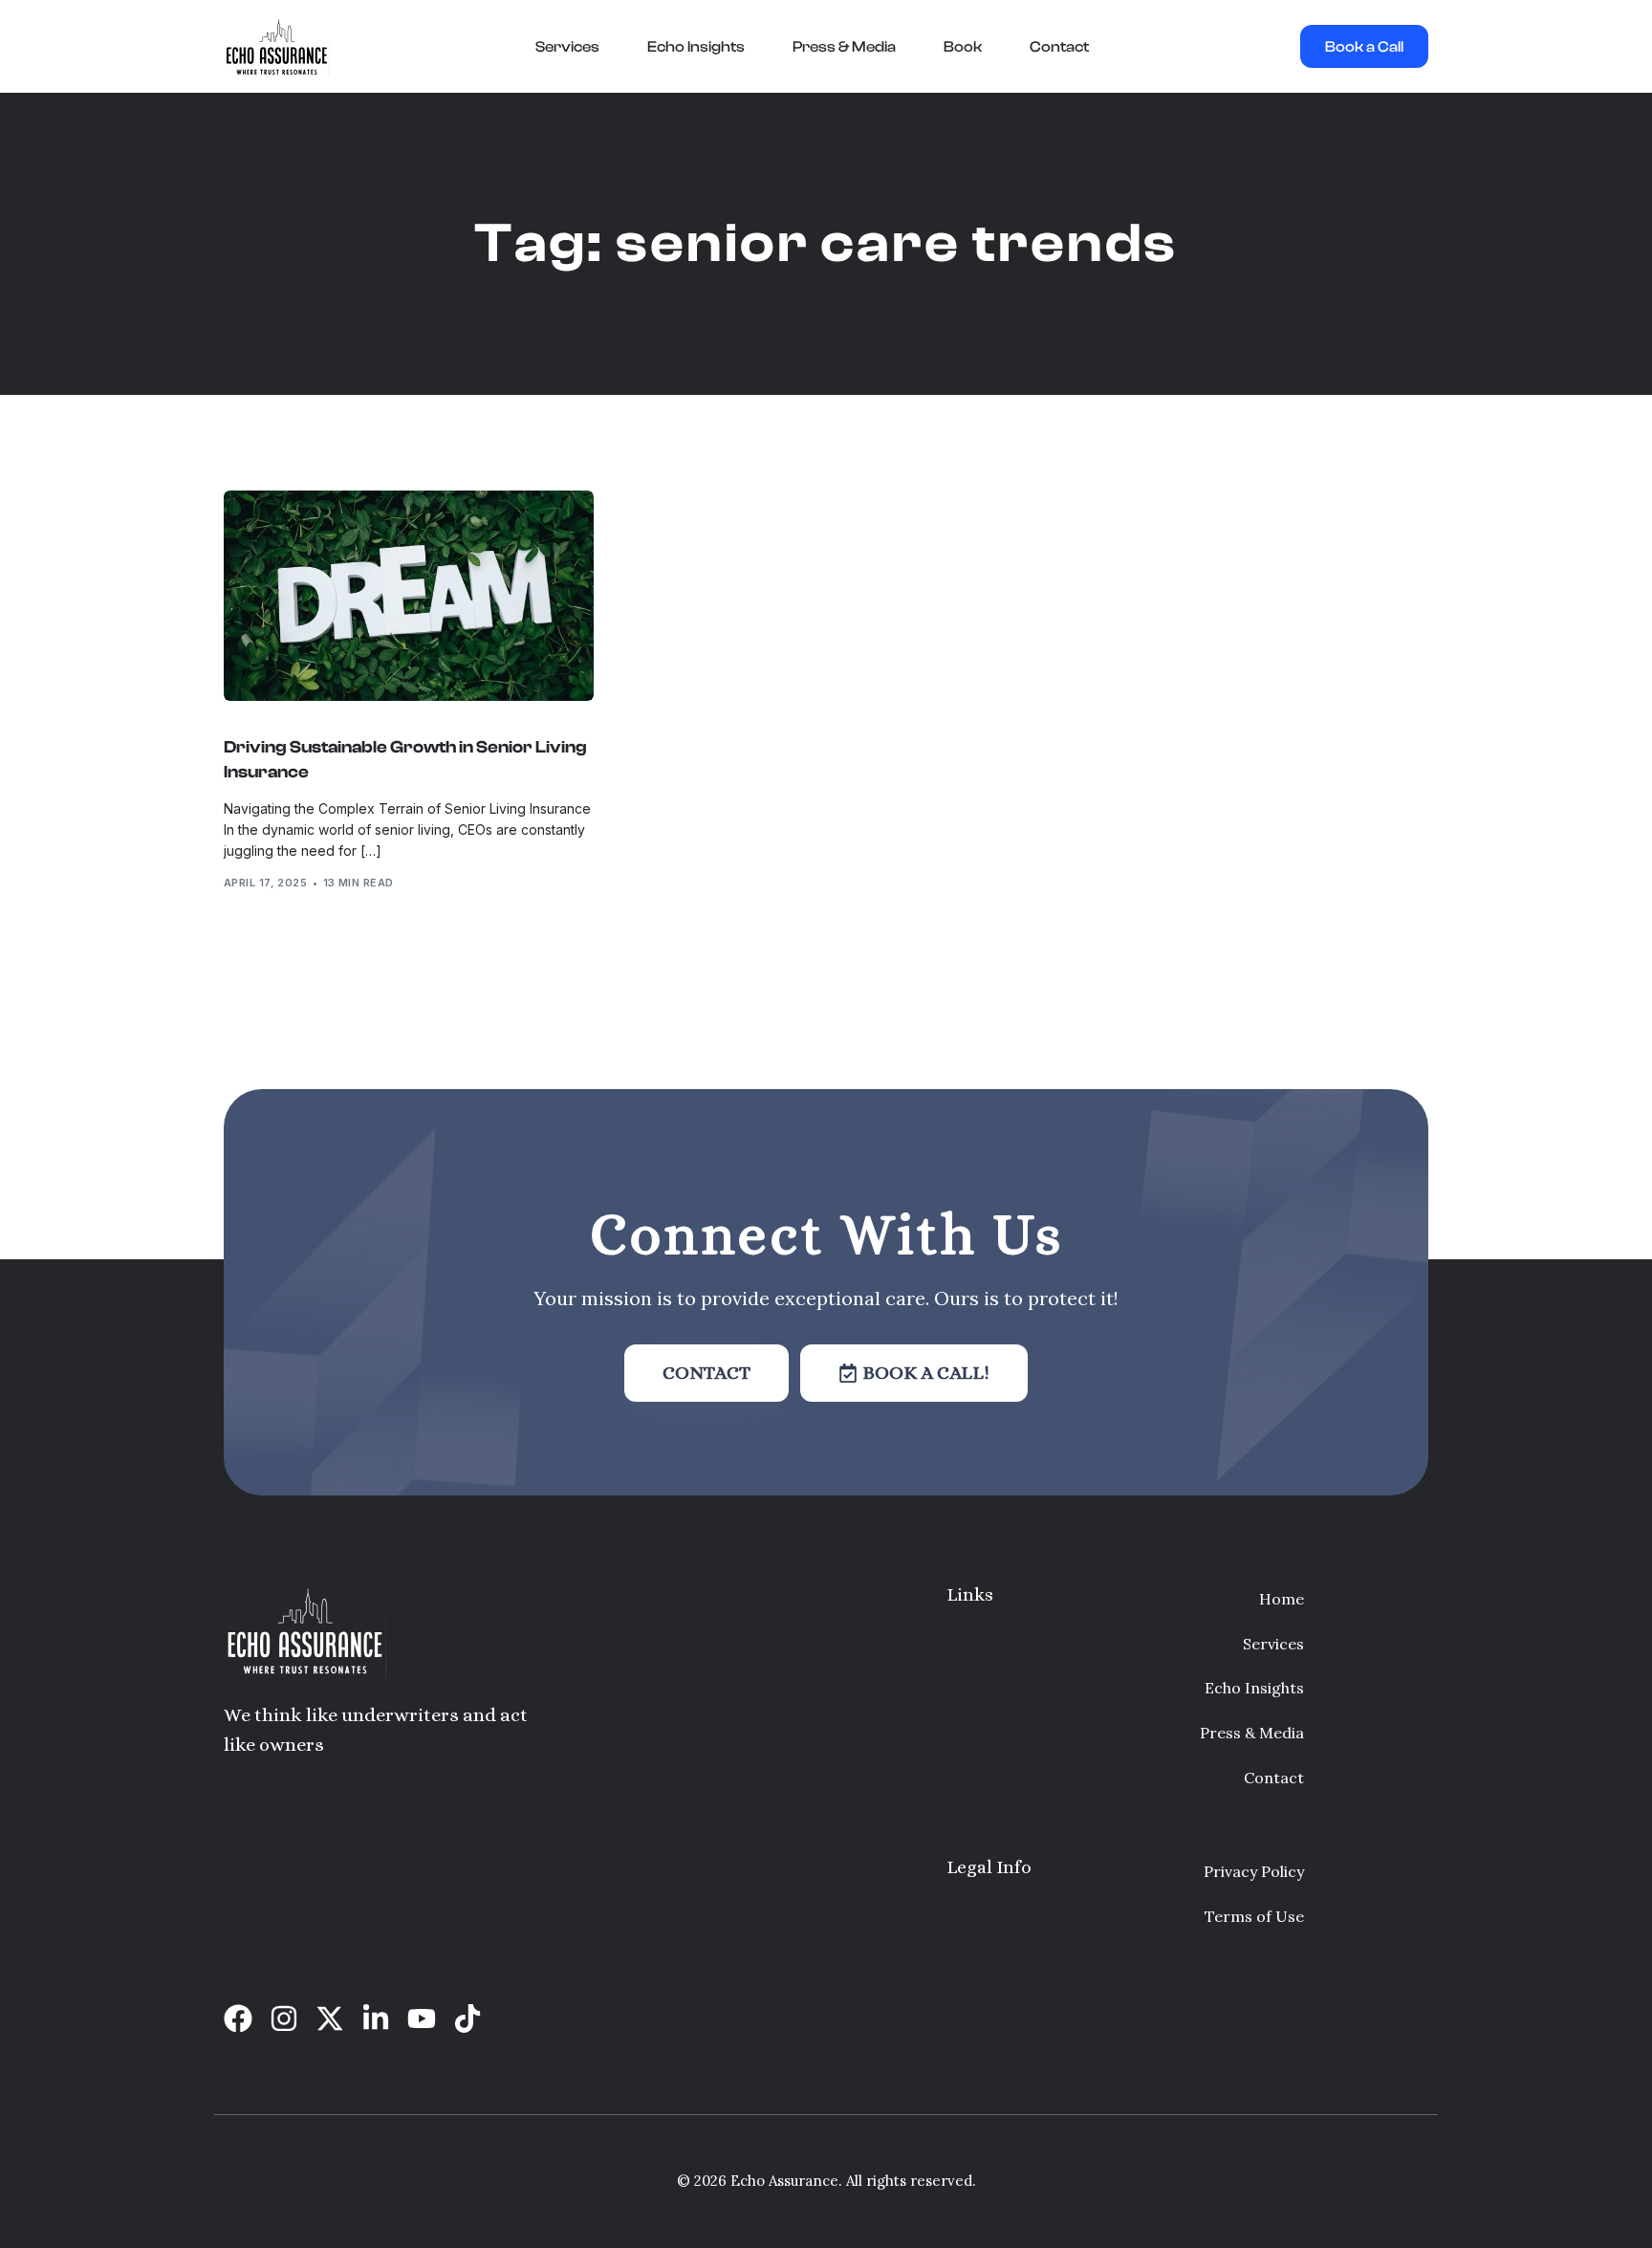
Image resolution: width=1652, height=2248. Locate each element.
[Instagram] (284, 2019)
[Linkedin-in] (376, 2019)
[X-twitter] (330, 2019)
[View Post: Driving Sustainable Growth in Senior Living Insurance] (409, 596)
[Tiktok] (467, 2019)
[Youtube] (422, 2019)
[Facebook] (238, 2019)
